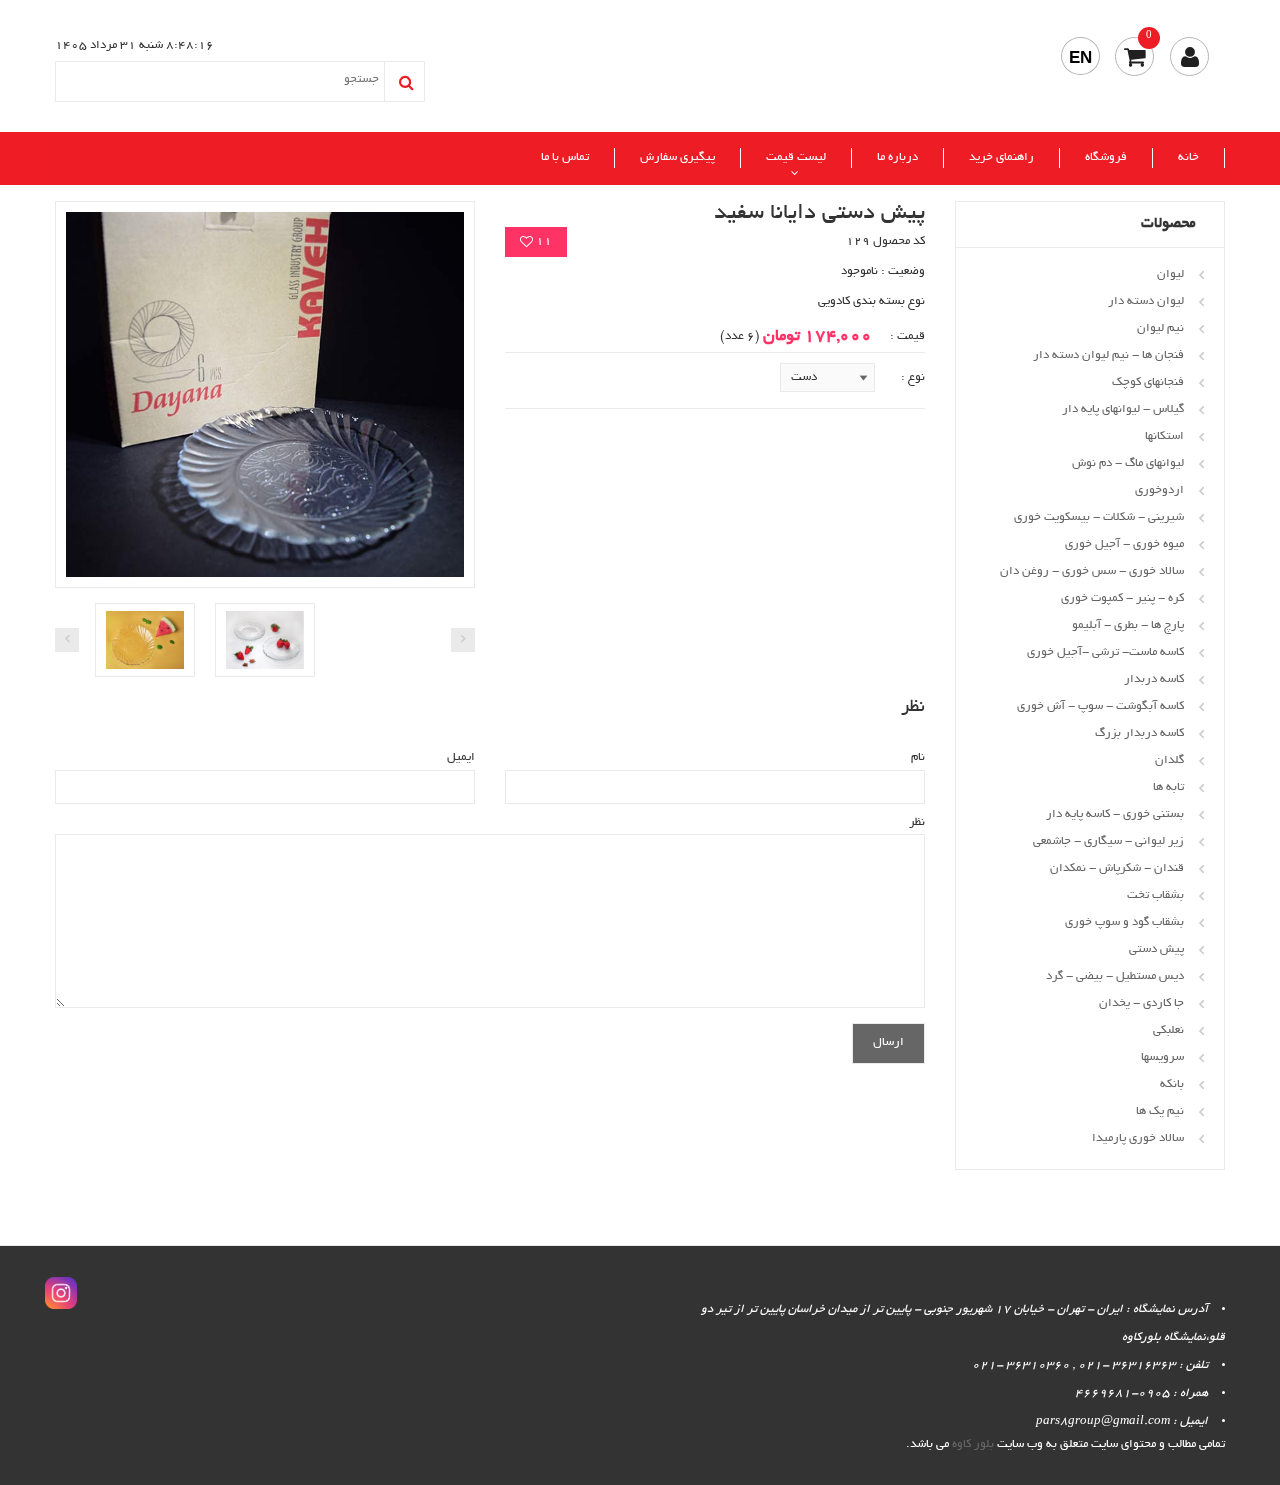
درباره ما (897, 157)
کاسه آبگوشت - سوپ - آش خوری (1100, 706)
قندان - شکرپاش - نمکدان (1117, 868)
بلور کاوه (973, 1444)
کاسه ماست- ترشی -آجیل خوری (1105, 652)
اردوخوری (1159, 490)
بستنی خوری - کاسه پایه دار (1115, 814)
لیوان (1170, 274)
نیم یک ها (1160, 1111)
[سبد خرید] (1134, 56)
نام (918, 757)
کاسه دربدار (1154, 679)
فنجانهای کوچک (1148, 382)
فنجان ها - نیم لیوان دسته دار (1108, 355)
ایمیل (461, 757)
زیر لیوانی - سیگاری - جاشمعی (1108, 841)
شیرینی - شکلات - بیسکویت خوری (1099, 517)
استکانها (1164, 436)
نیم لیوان (1160, 328)
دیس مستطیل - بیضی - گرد (1115, 976)
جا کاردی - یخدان (1141, 1003)
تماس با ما (565, 157)
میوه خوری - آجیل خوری (1124, 544)
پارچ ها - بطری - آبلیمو (1128, 625)
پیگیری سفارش (677, 157)
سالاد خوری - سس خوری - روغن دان (1092, 571)
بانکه (1172, 1084)
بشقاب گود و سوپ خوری (1124, 922)
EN (1080, 57)
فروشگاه (1106, 157)
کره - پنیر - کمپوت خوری (1122, 598)
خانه (1188, 157)
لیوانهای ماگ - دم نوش (1128, 463)
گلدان (1169, 760)
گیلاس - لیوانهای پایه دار (1123, 409)
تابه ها (1168, 787)
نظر (917, 822)
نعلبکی (1168, 1030)
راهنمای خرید (1001, 157)
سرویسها (1162, 1057)
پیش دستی (1156, 949)
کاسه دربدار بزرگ (1139, 733)
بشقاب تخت (1155, 895)
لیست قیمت (796, 157)
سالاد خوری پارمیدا (1138, 1138)
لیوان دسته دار (1146, 301)
